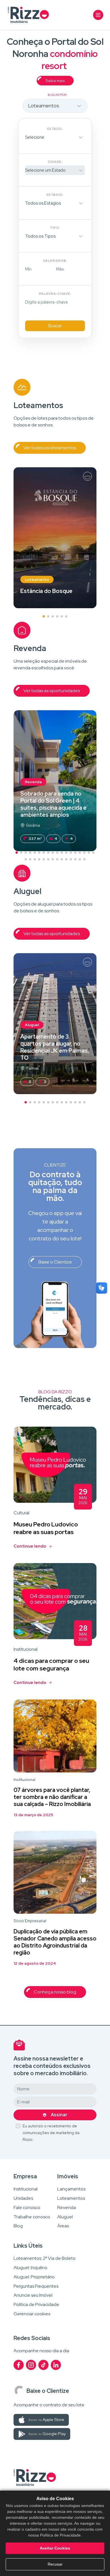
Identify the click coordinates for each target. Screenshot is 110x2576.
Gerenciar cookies (32, 2314)
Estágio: (55, 195)
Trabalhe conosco (32, 2217)
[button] (44, 616)
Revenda (67, 2208)
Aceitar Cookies (55, 2548)
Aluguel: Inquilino (30, 2268)
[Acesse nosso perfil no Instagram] (31, 2365)
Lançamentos (71, 2189)
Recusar (55, 2564)
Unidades (23, 2198)
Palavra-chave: (55, 294)
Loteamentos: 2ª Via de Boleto (45, 2259)
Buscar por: (57, 95)
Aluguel (65, 2217)
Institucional (26, 2189)
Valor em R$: (55, 261)
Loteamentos (71, 2198)
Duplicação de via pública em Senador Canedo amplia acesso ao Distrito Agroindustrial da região (55, 1942)
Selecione (35, 137)
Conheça (55, 538)
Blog (18, 2226)
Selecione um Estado (45, 170)
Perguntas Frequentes (36, 2286)
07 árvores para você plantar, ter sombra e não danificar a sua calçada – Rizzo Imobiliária (52, 1797)
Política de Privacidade (36, 2305)
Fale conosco (27, 2208)
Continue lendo (30, 1546)
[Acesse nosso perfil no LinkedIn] (56, 2365)
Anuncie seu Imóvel (33, 2295)
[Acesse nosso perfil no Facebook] (19, 2365)
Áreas (63, 2226)
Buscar (55, 326)
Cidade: (55, 162)
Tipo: (55, 228)
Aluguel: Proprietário (34, 2277)
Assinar (59, 2115)
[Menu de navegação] (98, 15)
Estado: (55, 129)
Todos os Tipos (40, 236)
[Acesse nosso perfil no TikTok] (43, 2365)
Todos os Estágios (43, 203)
